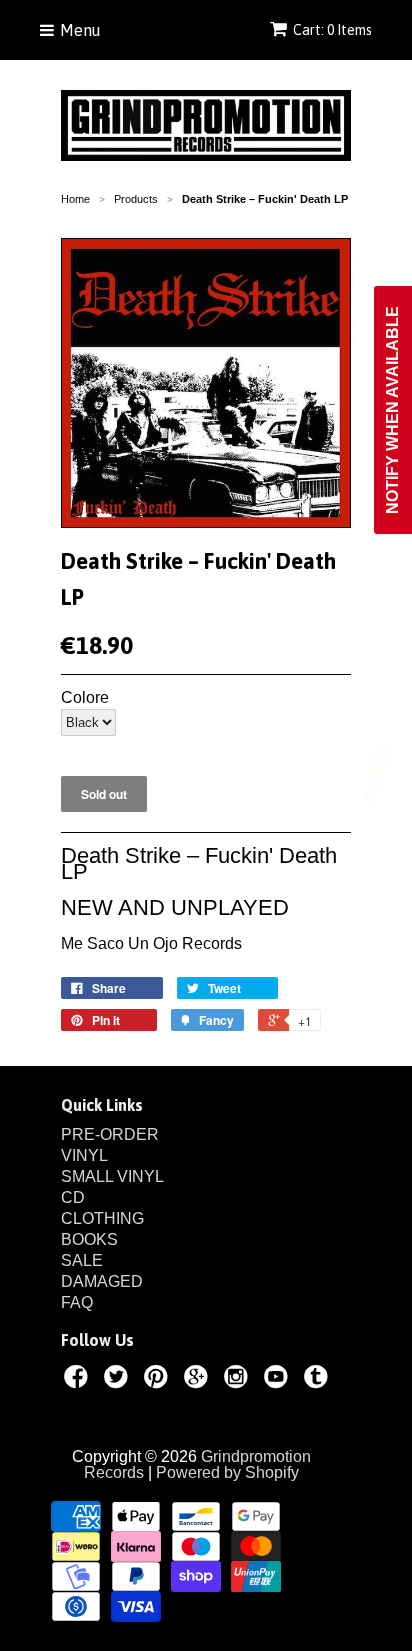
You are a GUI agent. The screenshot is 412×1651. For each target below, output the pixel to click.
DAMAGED (102, 1281)
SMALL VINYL (112, 1176)
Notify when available (392, 410)
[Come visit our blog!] (319, 1380)
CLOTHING (102, 1218)
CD (73, 1197)
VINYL (84, 1155)
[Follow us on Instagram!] (239, 1380)
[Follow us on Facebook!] (79, 1380)
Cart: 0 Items (332, 30)
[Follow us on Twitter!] (119, 1380)
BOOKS (89, 1239)
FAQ (77, 1302)
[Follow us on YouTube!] (279, 1380)
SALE (82, 1260)
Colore (85, 698)
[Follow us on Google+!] (199, 1380)
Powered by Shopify (227, 1472)
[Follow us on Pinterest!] (159, 1380)
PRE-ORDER (110, 1134)
